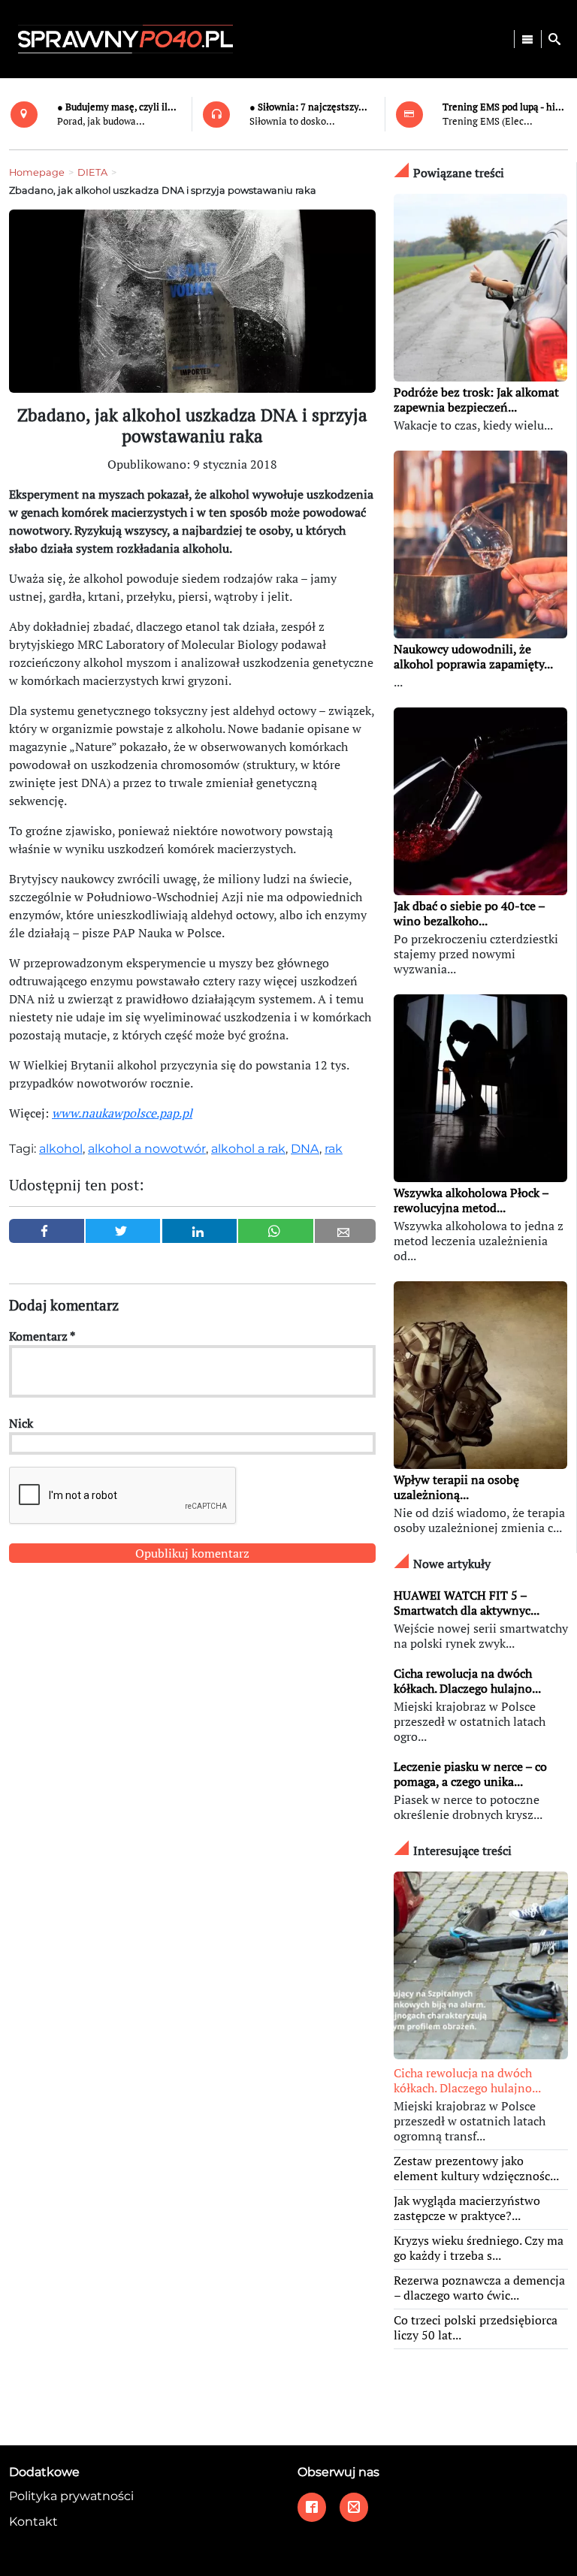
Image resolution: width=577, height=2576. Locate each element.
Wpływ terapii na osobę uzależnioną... (456, 1487)
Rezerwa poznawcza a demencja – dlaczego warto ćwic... (479, 2288)
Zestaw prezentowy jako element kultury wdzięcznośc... (476, 2168)
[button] (554, 39)
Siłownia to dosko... (292, 121)
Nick (21, 1423)
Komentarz (42, 1336)
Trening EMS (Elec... (488, 121)
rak (334, 1149)
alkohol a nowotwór (147, 1149)
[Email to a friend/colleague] (345, 1231)
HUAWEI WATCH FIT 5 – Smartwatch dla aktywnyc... (467, 1603)
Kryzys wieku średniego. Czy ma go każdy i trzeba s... (479, 2248)
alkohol (61, 1149)
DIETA (92, 172)
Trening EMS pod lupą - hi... (503, 107)
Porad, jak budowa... (101, 121)
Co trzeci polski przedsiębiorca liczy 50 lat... (476, 2327)
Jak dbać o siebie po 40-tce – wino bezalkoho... (469, 913)
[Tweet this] (123, 1231)
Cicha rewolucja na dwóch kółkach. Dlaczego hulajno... (467, 1681)
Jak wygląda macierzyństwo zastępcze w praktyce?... (467, 2208)
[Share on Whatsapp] (276, 1231)
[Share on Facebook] (47, 1231)
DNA (305, 1149)
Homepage (37, 172)
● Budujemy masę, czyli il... (117, 107)
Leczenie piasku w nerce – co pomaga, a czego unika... (470, 1774)
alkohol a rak (248, 1149)
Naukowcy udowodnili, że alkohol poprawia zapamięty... (473, 656)
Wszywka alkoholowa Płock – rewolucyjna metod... (471, 1200)
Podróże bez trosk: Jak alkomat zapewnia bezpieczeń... (476, 400)
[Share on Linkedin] (200, 1231)
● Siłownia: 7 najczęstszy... (308, 107)
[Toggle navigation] (527, 39)
